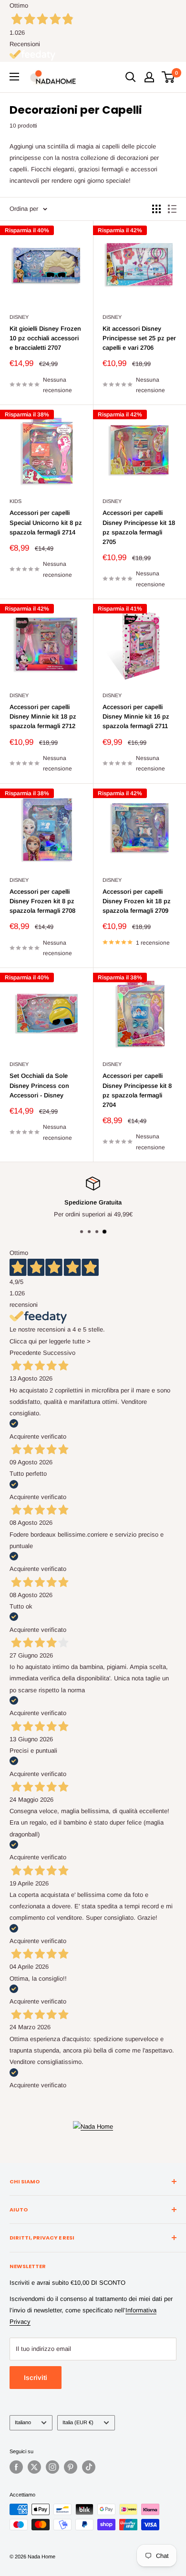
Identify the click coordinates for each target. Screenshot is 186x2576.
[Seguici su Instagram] (52, 2467)
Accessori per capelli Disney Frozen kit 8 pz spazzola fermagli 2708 (42, 901)
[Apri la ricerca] (131, 77)
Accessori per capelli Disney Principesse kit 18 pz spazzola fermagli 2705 (139, 527)
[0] (169, 77)
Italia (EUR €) (78, 2422)
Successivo (59, 1353)
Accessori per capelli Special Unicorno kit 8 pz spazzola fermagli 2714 (46, 522)
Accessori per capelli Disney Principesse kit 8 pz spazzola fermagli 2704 (137, 1090)
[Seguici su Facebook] (16, 2467)
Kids (15, 501)
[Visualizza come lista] (172, 209)
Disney (19, 317)
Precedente (25, 1353)
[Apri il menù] (14, 77)
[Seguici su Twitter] (34, 2467)
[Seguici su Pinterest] (71, 2467)
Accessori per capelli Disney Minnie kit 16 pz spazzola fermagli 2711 (136, 716)
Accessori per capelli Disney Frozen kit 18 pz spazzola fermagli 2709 (137, 901)
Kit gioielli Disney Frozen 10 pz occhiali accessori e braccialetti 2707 (45, 338)
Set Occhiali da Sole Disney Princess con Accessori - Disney (39, 1085)
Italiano (23, 2422)
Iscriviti (36, 2378)
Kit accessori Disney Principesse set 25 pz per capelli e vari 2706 (139, 338)
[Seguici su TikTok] (89, 2467)
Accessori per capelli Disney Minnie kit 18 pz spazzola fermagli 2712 (43, 716)
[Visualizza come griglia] (156, 209)
